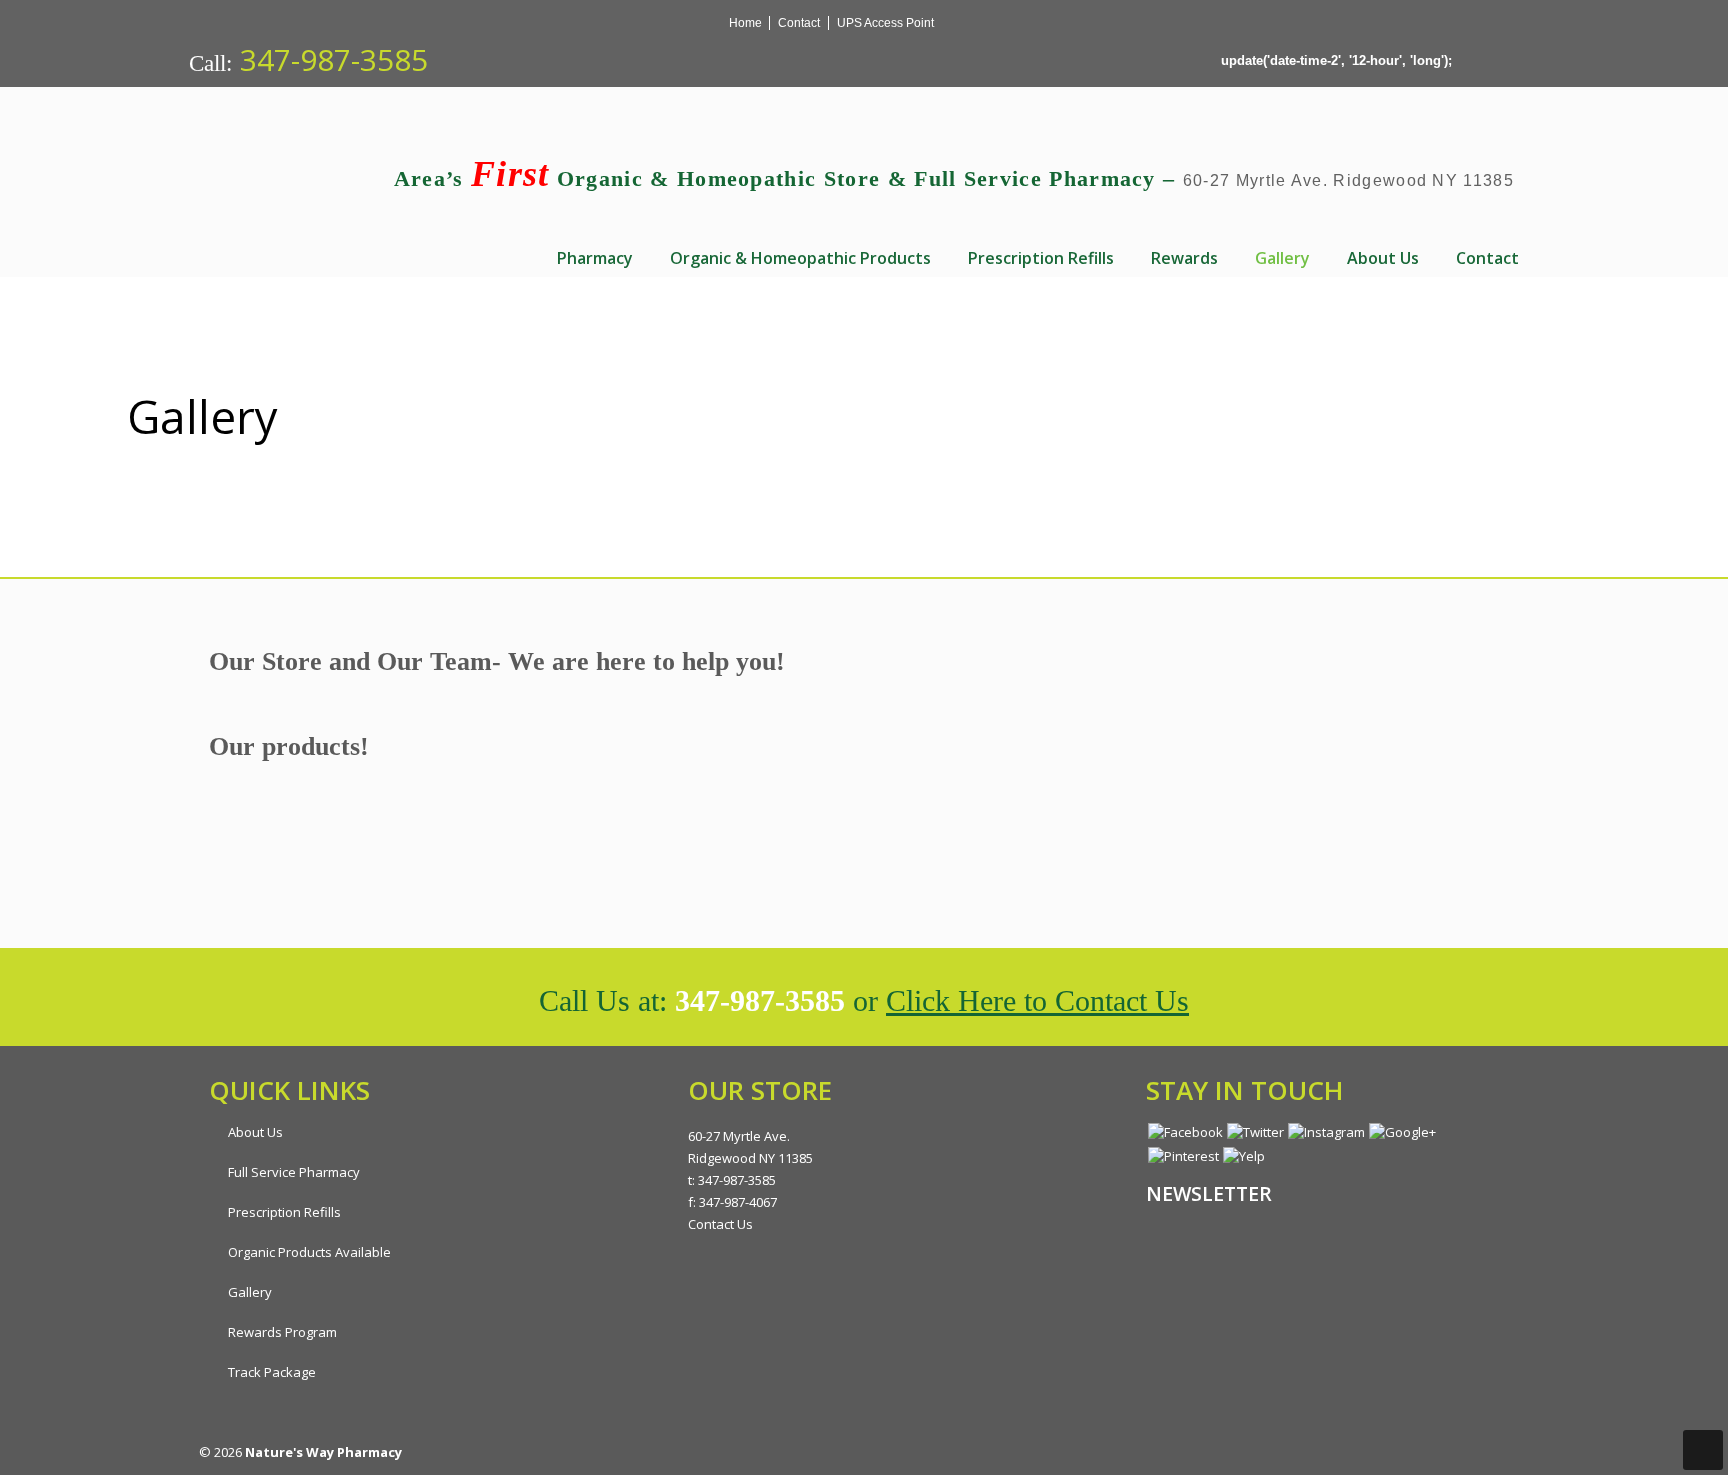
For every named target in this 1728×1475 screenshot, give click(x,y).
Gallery (250, 1292)
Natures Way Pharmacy (341, 175)
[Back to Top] (1703, 1450)
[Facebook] (1004, 22)
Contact (799, 23)
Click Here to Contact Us (1037, 1000)
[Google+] (1067, 22)
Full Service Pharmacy (294, 1172)
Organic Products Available (309, 1252)
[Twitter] (1025, 22)
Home (745, 23)
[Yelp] (1087, 22)
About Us (255, 1132)
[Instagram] (1046, 22)
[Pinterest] (1108, 22)
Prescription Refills (284, 1212)
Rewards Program (282, 1332)
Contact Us (720, 1224)
